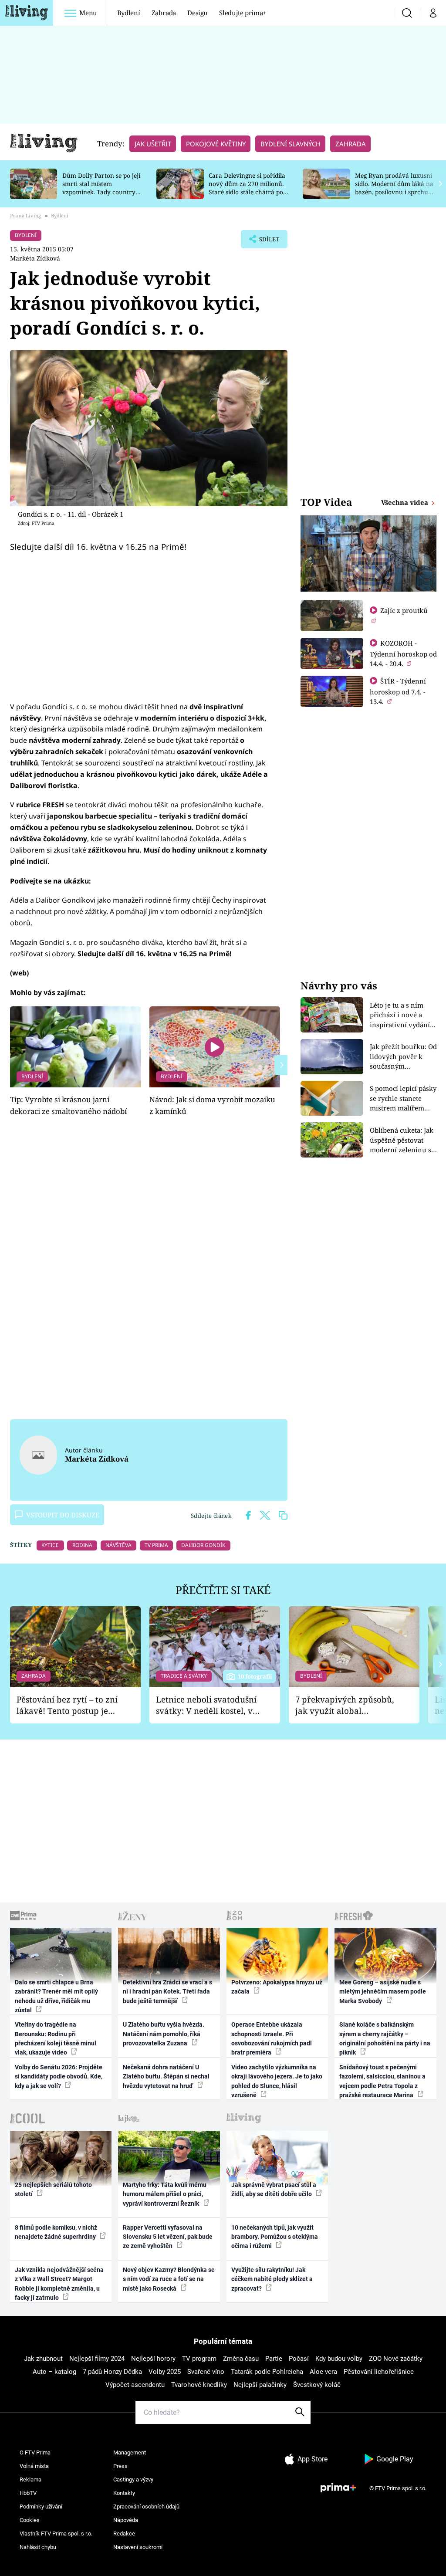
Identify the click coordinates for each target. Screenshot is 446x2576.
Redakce (124, 2534)
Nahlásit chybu (38, 2547)
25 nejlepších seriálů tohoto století (53, 2189)
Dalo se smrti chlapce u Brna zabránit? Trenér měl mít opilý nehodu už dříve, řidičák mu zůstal (56, 1996)
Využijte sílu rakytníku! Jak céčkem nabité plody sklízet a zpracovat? (272, 2279)
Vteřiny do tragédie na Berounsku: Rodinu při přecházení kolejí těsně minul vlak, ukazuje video (56, 2038)
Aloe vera (323, 2372)
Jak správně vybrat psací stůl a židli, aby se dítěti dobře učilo (274, 2189)
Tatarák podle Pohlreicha (267, 2372)
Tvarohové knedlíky (199, 2385)
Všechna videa (405, 502)
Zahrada (164, 13)
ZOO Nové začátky (396, 2359)
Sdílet (265, 242)
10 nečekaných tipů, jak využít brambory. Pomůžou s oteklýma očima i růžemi (275, 2237)
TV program (199, 2359)
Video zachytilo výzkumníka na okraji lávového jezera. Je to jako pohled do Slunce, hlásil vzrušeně (277, 2081)
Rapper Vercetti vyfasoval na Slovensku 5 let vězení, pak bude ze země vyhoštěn (168, 2237)
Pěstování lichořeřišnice (379, 2372)
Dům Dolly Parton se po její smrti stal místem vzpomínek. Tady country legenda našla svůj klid (101, 188)
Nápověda (126, 2520)
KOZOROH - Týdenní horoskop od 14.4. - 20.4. (403, 653)
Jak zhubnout (43, 2359)
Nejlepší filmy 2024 (97, 2359)
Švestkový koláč (317, 2385)
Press (120, 2466)
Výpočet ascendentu (135, 2385)
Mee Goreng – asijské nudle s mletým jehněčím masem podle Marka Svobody (383, 1992)
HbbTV (28, 2493)
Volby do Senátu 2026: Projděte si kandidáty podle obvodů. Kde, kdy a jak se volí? (59, 2077)
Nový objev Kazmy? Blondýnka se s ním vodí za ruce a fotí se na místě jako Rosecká (169, 2279)
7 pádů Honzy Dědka (112, 2372)
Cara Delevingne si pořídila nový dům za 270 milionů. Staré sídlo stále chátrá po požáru (247, 188)
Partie (274, 2359)
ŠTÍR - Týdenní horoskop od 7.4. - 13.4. (398, 691)
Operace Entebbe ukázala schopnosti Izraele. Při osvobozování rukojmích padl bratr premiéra (272, 2038)
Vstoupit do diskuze (63, 1515)
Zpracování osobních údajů (146, 2507)
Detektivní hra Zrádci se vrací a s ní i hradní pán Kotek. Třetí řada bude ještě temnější (167, 1992)
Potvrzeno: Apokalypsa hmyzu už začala (277, 1987)
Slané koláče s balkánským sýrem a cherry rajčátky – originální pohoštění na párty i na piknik (385, 2038)
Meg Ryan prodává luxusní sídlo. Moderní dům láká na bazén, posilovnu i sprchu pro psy (394, 188)
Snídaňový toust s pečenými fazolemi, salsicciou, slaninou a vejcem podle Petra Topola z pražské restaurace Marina (382, 2081)
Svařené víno (206, 2372)
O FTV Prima (35, 2452)
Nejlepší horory (153, 2359)
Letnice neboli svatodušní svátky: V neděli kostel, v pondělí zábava (206, 1705)
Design (198, 13)
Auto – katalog (54, 2372)
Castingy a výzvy (133, 2480)
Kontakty (124, 2493)
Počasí (299, 2359)
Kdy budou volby (339, 2359)
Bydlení (129, 13)
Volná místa (34, 2466)
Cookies (30, 2520)
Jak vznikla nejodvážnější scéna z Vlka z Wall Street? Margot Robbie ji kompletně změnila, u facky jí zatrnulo (59, 2284)
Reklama (30, 2480)
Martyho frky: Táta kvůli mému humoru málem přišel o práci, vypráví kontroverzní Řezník (165, 2194)
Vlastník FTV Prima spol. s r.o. (56, 2534)
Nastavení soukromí (138, 2547)
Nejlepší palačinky (260, 2385)
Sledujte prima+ (243, 13)
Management (130, 2452)
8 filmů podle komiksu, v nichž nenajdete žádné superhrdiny (56, 2232)
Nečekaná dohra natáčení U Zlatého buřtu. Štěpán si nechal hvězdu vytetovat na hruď (166, 2077)
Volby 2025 (165, 2372)
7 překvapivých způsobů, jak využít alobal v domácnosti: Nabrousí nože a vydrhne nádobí (345, 1705)
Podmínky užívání (41, 2507)
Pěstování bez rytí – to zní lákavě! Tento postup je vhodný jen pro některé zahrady (67, 1705)
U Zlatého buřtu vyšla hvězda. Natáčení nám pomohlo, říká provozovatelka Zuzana (164, 2034)
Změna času (241, 2359)
